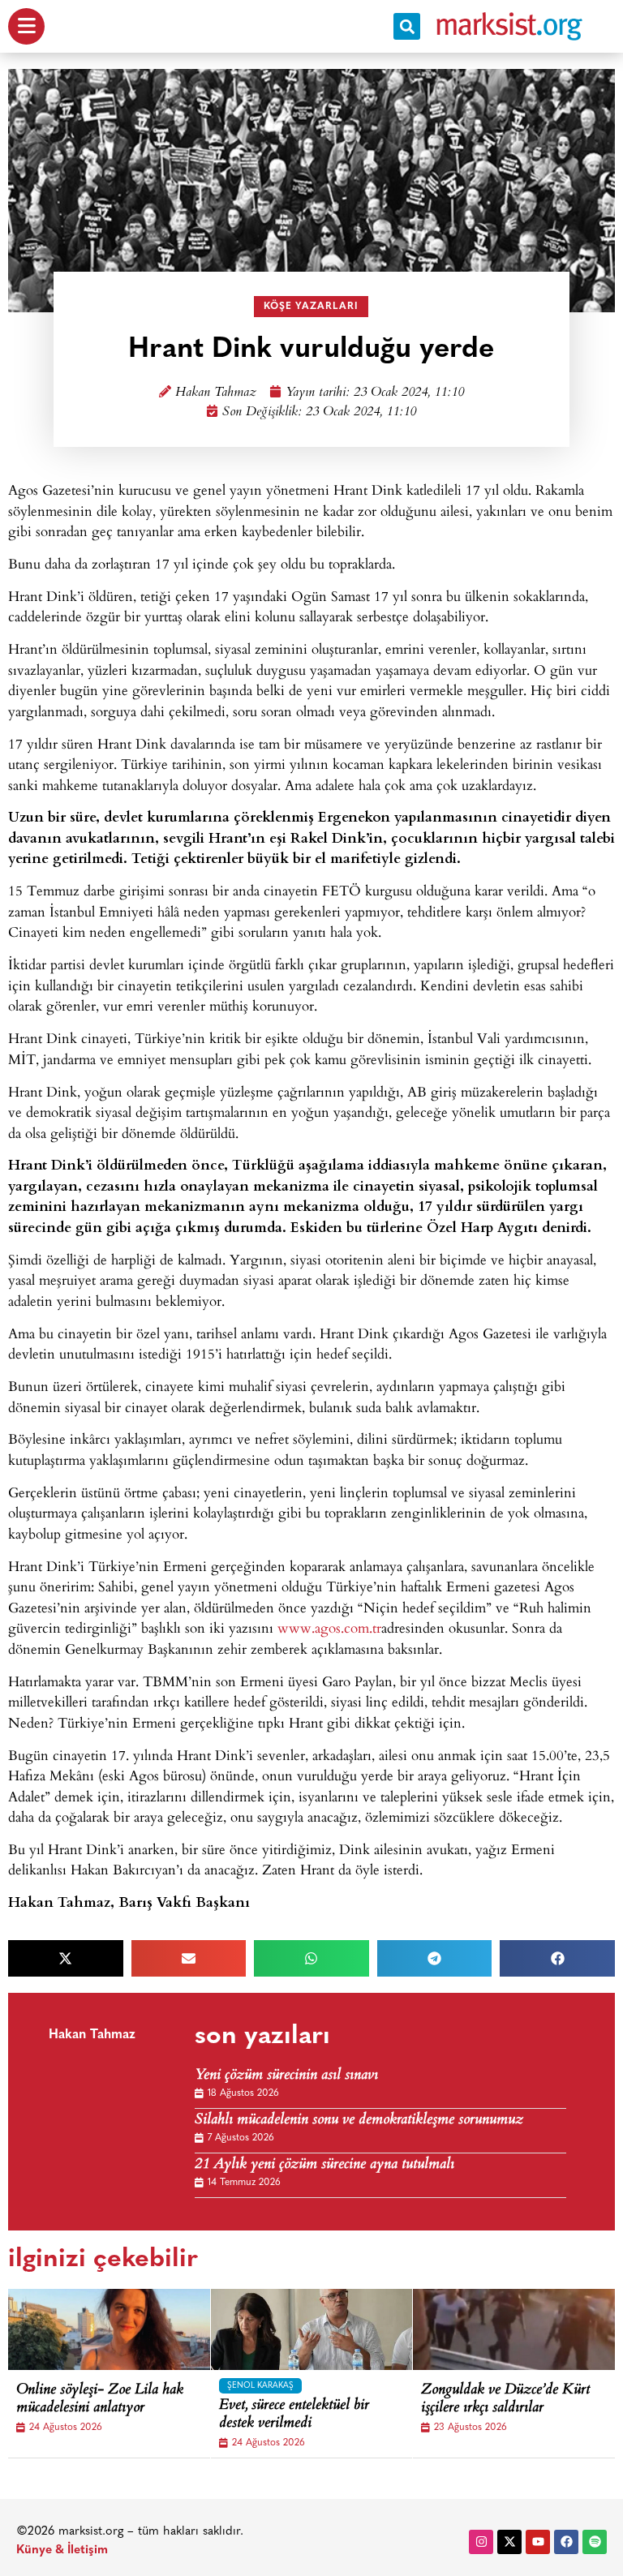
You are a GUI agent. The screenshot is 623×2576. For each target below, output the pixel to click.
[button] (407, 26)
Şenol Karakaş (260, 2386)
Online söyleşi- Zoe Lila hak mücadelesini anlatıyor (100, 2400)
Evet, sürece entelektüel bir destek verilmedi (294, 2415)
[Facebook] (566, 2542)
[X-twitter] (509, 2542)
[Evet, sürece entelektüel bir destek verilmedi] (333, 2329)
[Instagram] (481, 2542)
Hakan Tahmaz (216, 393)
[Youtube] (538, 2542)
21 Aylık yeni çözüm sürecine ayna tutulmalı (324, 2165)
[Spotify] (595, 2542)
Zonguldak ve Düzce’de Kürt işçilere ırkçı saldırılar (505, 2400)
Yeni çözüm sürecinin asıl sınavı (286, 2076)
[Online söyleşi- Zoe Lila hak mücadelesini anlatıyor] (130, 2329)
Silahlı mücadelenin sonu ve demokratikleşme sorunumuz (359, 2121)
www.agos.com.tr (329, 1627)
